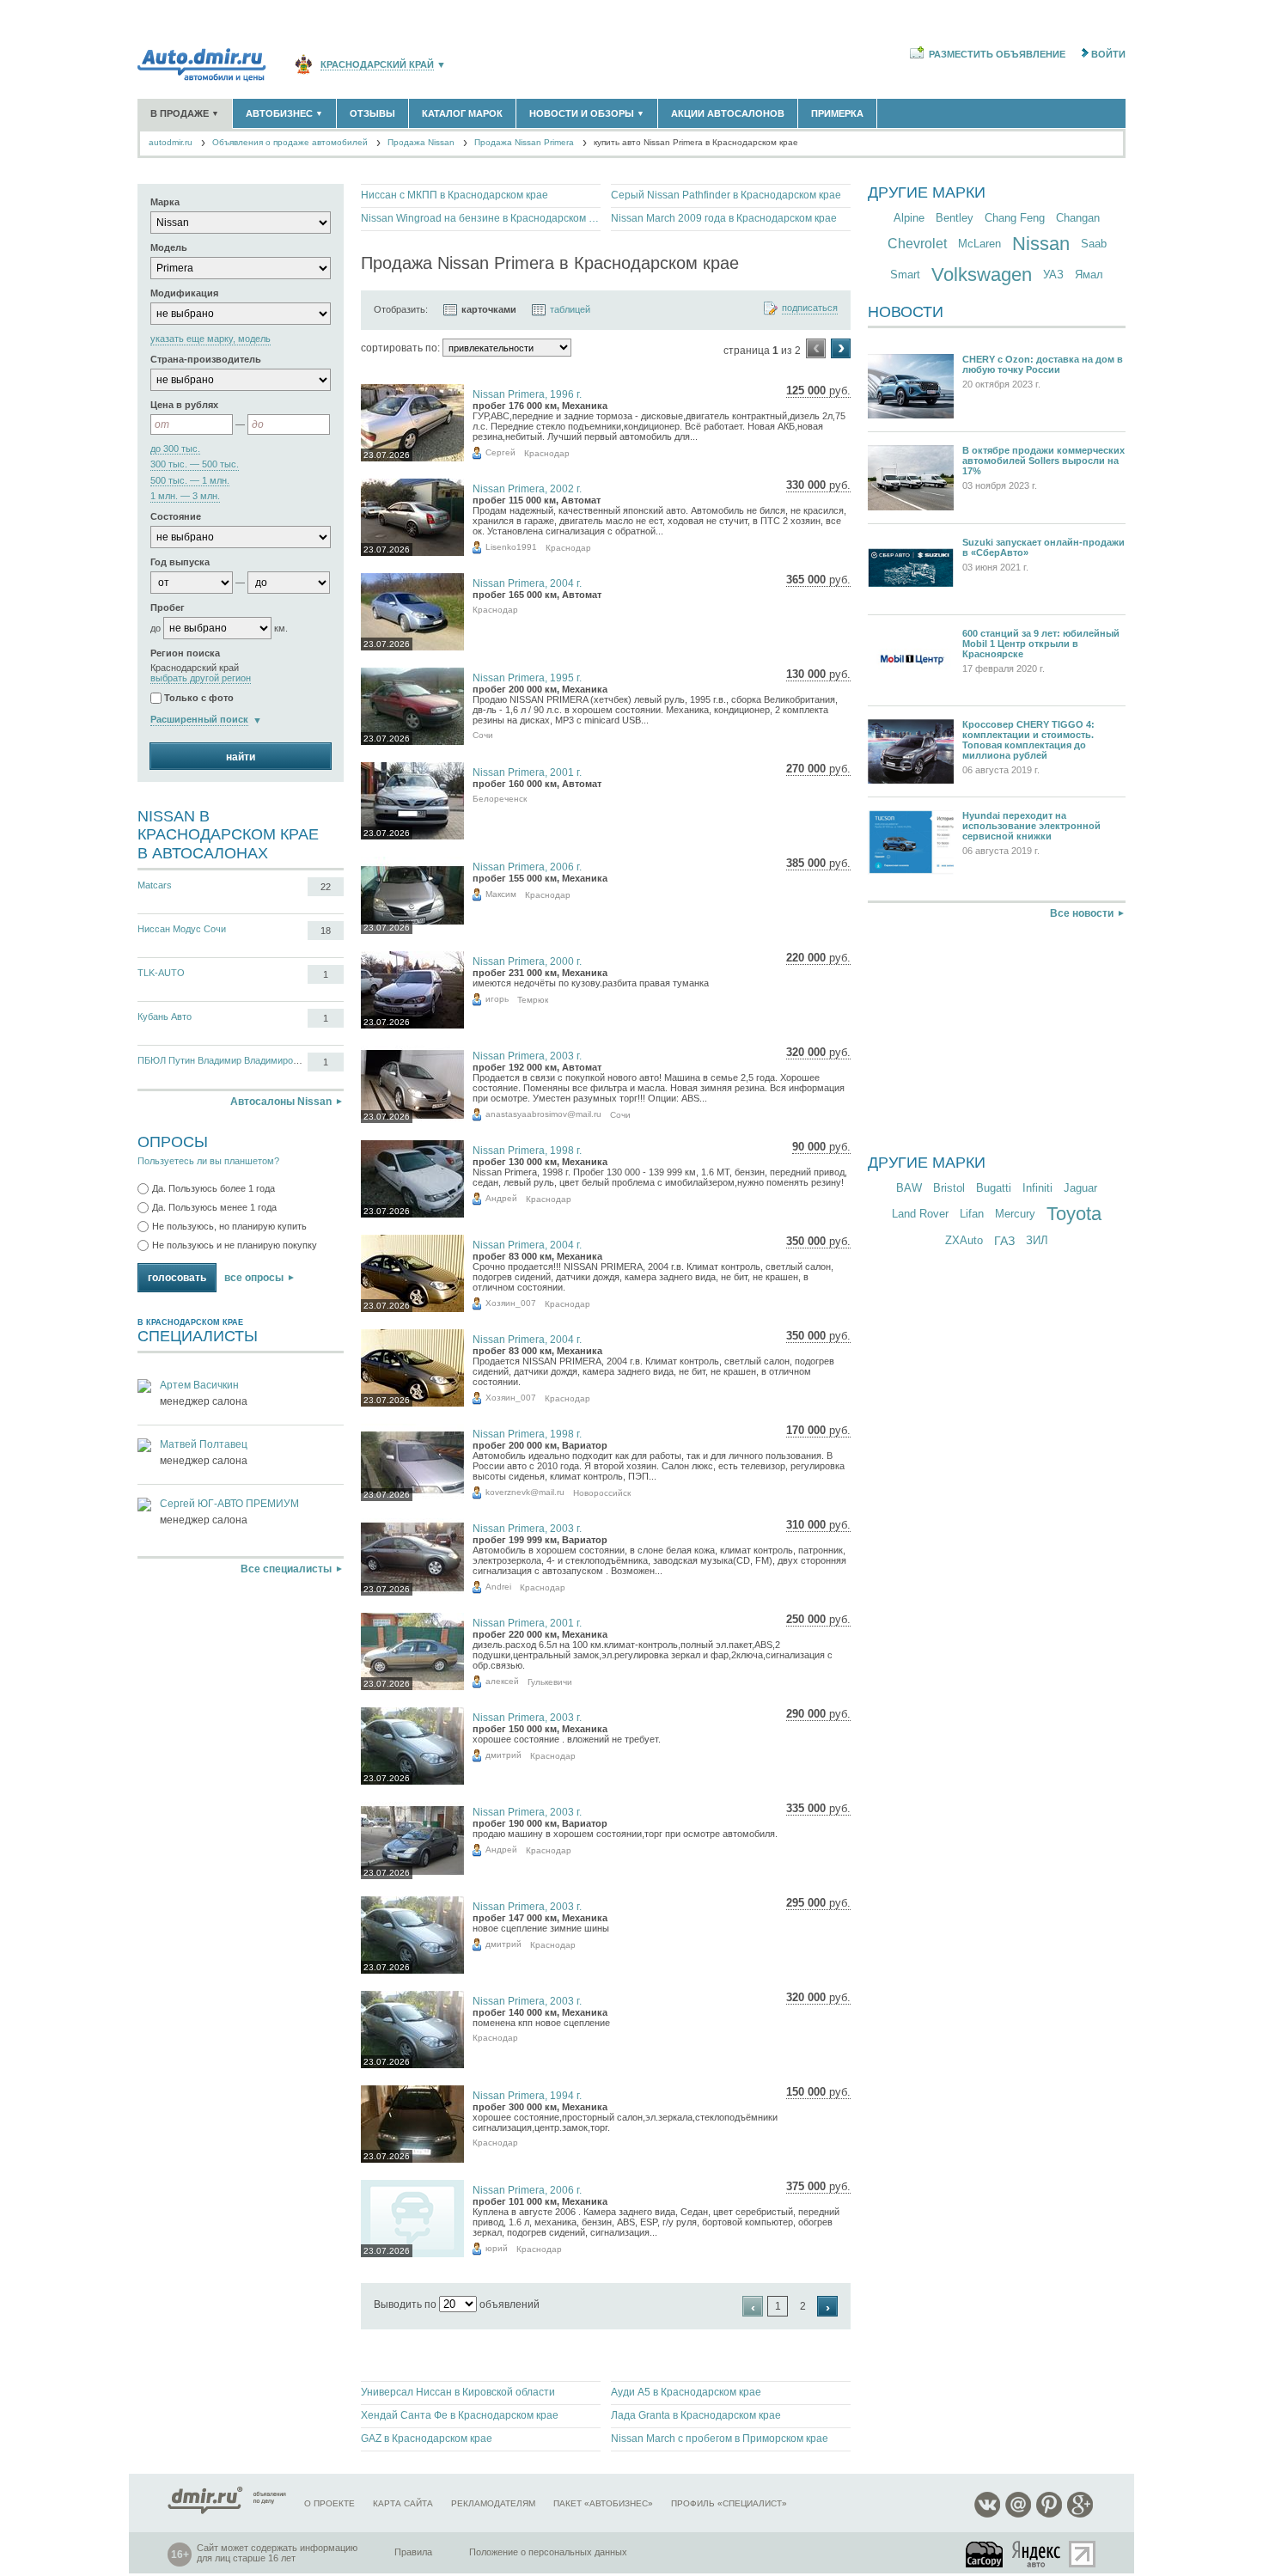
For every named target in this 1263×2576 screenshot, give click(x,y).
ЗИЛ (1037, 1240)
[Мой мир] (1018, 2515)
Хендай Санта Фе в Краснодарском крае (460, 2415)
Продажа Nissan (421, 142)
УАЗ (1053, 275)
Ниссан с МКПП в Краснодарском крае (455, 195)
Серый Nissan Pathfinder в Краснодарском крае (726, 195)
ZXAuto (964, 1240)
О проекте (329, 2503)
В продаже (185, 113)
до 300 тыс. (175, 449)
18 (326, 931)
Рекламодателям (493, 2503)
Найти (241, 757)
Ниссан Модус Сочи (182, 929)
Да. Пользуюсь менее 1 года (214, 1207)
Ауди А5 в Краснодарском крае (686, 2392)
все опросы (254, 1278)
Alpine (909, 218)
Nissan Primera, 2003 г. (527, 1056)
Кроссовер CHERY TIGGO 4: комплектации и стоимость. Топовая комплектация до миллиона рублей (1028, 740)
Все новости (1082, 913)
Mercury (1015, 1214)
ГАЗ (1004, 1241)
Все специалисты (286, 1569)
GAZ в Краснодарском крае (427, 2439)
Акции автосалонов (728, 113)
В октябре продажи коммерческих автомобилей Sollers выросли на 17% (1043, 461)
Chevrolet (917, 244)
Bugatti (994, 1188)
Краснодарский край (377, 65)
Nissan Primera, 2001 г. (527, 772)
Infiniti (1037, 1188)
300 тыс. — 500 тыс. (195, 464)
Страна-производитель (206, 359)
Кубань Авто (165, 1016)
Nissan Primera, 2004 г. (527, 583)
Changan (1078, 218)
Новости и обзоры (587, 113)
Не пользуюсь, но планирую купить (229, 1226)
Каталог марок (462, 113)
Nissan (1041, 244)
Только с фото (199, 699)
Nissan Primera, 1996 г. (527, 394)
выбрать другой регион (201, 678)
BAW (909, 1188)
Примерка (837, 113)
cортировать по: (400, 348)
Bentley (955, 218)
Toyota (1074, 1214)
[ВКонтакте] (987, 2515)
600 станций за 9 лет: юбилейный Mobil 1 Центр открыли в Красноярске (1041, 644)
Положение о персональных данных (548, 2552)
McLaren (979, 244)
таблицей (570, 309)
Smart (905, 275)
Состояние (176, 516)
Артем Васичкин (199, 1385)
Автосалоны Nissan (281, 1102)
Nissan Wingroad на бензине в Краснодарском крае (481, 218)
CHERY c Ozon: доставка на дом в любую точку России (1043, 364)
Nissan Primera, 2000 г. (527, 961)
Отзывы (372, 113)
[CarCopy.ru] (985, 2554)
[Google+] (1080, 2515)
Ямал (1089, 275)
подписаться (810, 308)
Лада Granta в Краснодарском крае (696, 2415)
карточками (489, 309)
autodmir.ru (171, 142)
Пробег (168, 607)
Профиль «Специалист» (729, 2503)
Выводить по (405, 2304)
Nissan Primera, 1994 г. (527, 2096)
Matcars (155, 885)
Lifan (972, 1214)
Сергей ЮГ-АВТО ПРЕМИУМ (229, 1504)
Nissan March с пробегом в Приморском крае (720, 2439)
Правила (413, 2552)
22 (326, 887)
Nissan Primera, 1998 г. (527, 1151)
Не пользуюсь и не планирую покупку (235, 1245)
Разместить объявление (997, 54)
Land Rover (920, 1214)
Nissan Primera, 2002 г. (527, 489)
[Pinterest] (1049, 2515)
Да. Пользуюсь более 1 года (214, 1188)
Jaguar (1080, 1188)
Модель (169, 247)
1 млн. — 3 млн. (185, 496)
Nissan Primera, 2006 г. (527, 867)
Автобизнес (284, 113)
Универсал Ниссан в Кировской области (458, 2392)
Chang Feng (1015, 218)
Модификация (184, 293)
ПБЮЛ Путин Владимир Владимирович (223, 1060)
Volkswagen (982, 275)
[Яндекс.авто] (1037, 2554)
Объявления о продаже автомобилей (290, 142)
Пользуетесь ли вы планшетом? (208, 1161)
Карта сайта (403, 2503)
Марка (165, 202)
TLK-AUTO (161, 973)
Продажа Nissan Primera (524, 142)
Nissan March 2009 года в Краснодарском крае (724, 218)
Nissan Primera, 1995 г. (527, 678)
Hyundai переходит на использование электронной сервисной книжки (1031, 826)
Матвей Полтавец (204, 1444)
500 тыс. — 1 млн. (190, 481)
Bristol (949, 1188)
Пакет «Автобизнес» (603, 2503)
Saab (1094, 244)
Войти (1108, 54)
